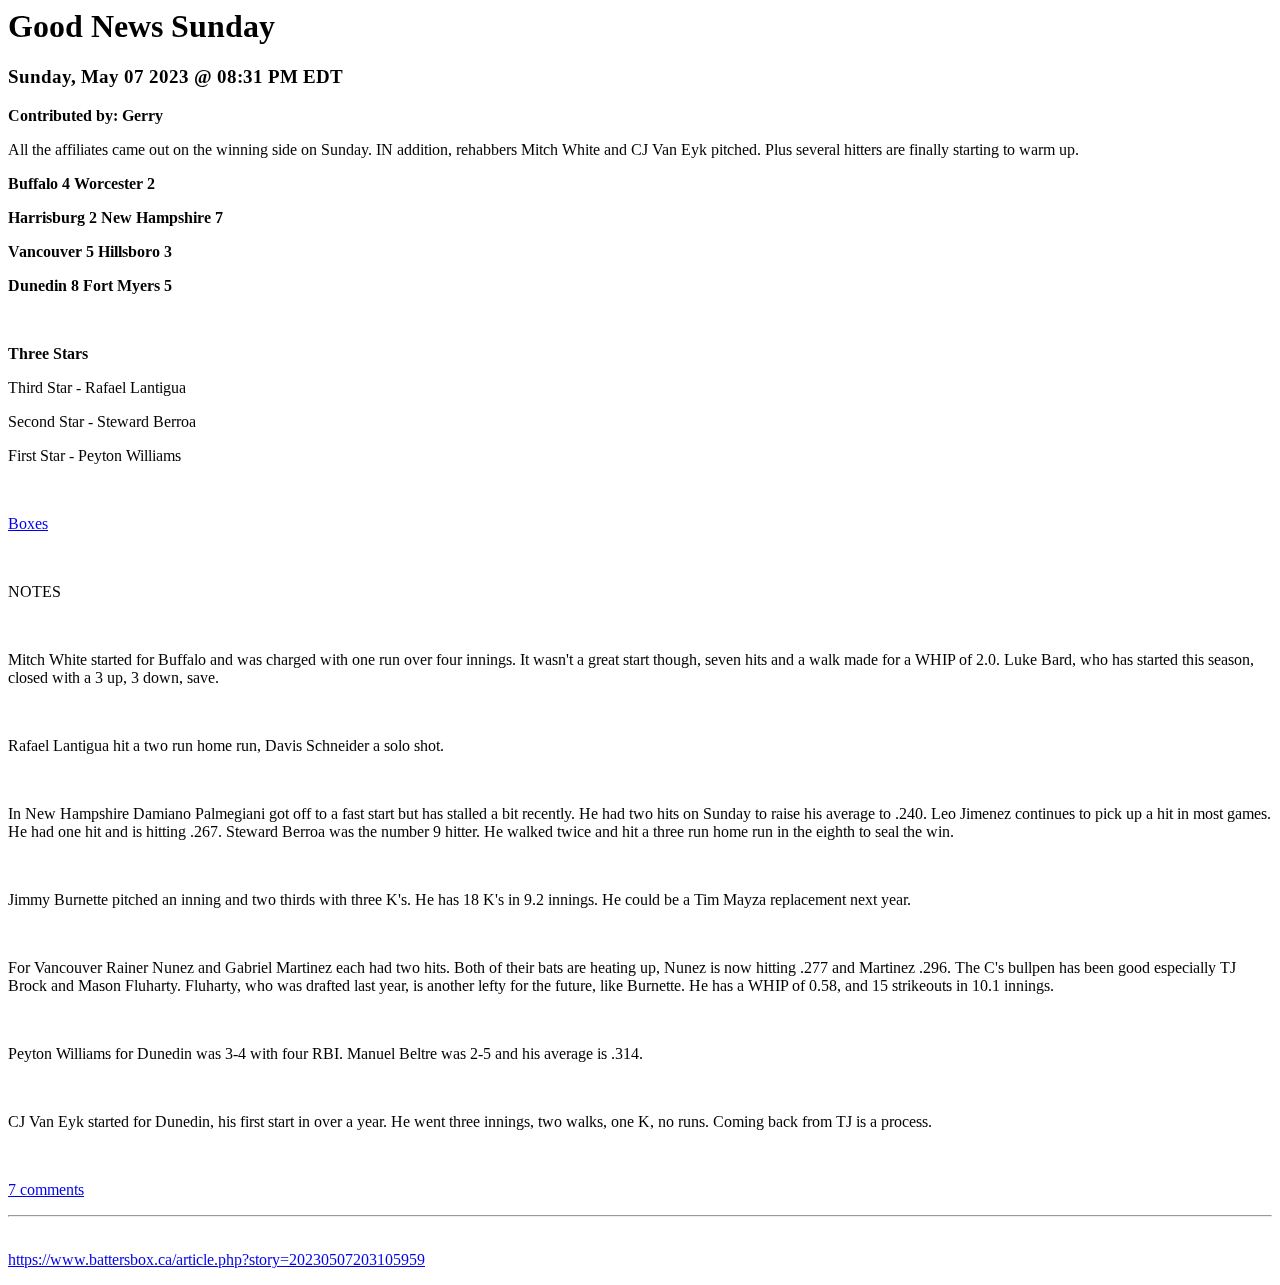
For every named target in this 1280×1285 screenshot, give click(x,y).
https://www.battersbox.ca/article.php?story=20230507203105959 (216, 1259)
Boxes (28, 523)
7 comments (46, 1189)
